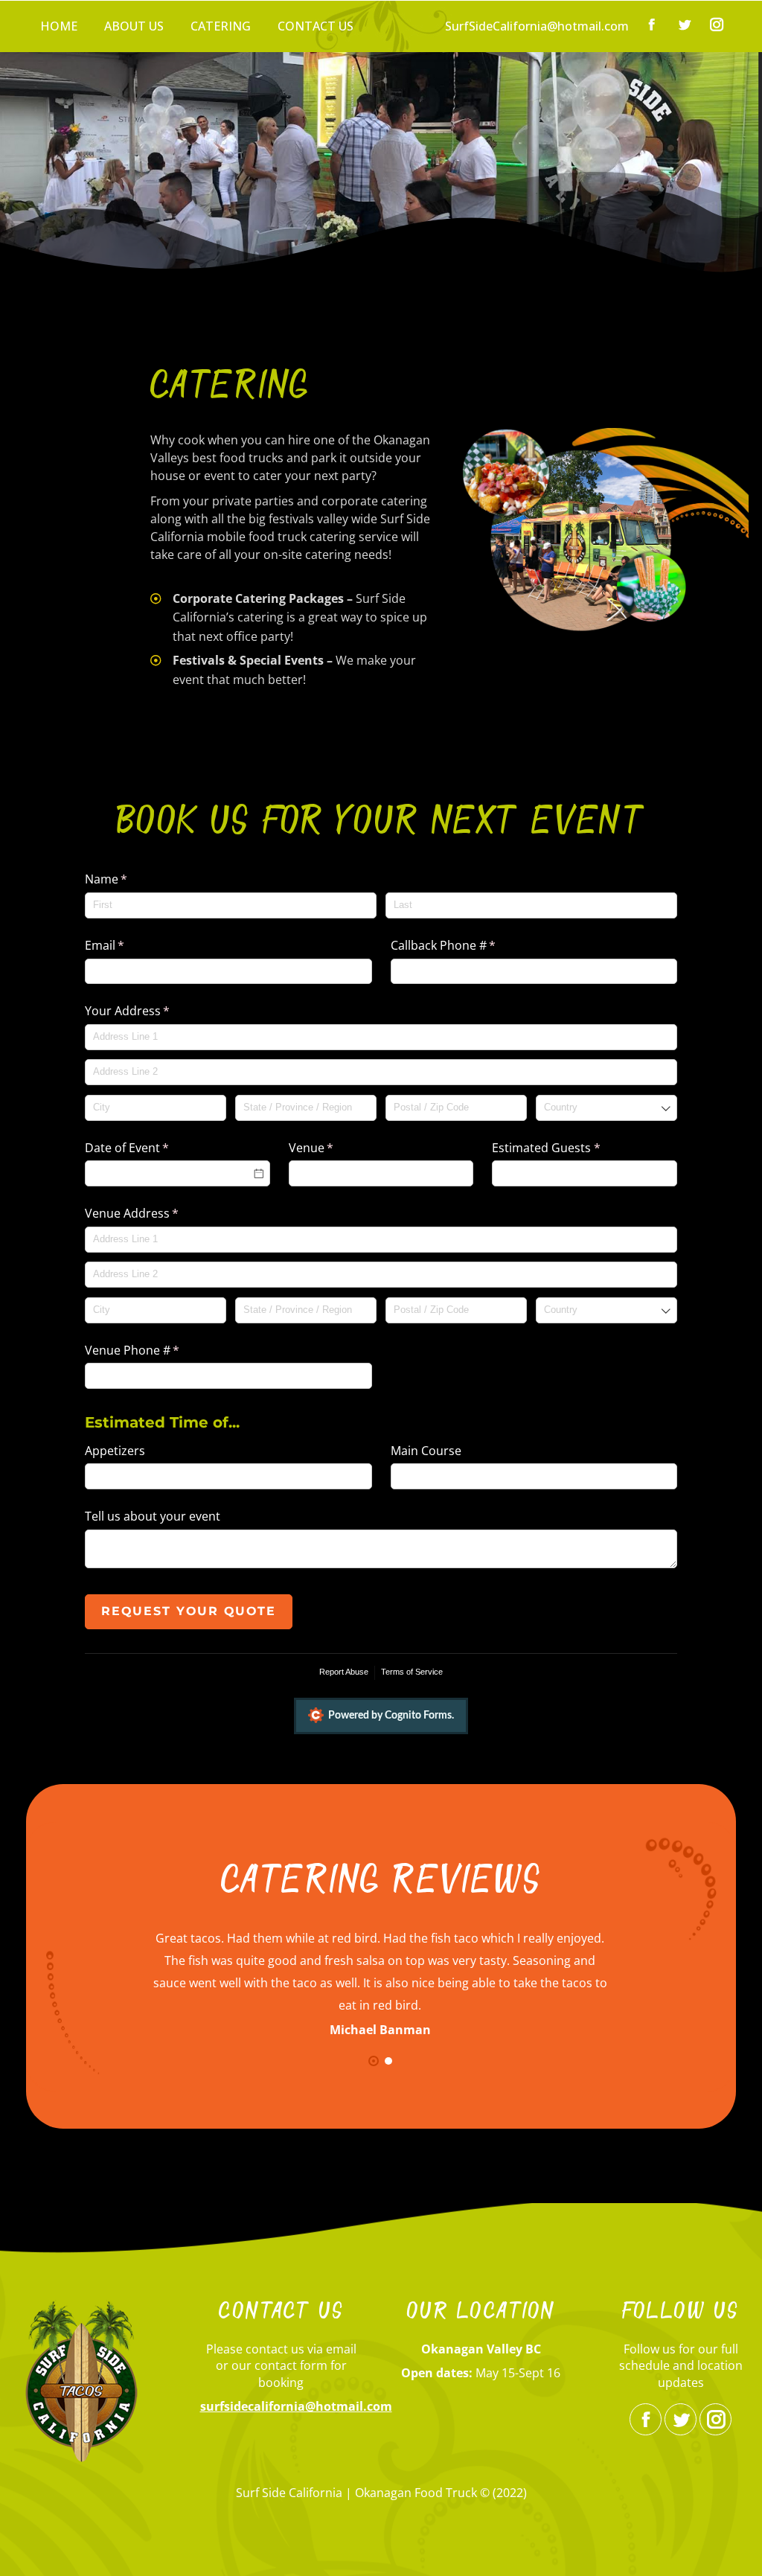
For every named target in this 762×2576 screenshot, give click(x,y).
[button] (374, 2061)
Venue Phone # (156, 1350)
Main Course (426, 1451)
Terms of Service (412, 1672)
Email (128, 945)
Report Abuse (344, 1672)
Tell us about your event (153, 1516)
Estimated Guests (570, 1148)
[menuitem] (59, 26)
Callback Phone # (467, 945)
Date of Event (151, 1148)
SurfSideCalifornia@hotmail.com (537, 26)
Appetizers (115, 1451)
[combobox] (606, 1108)
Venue (335, 1148)
